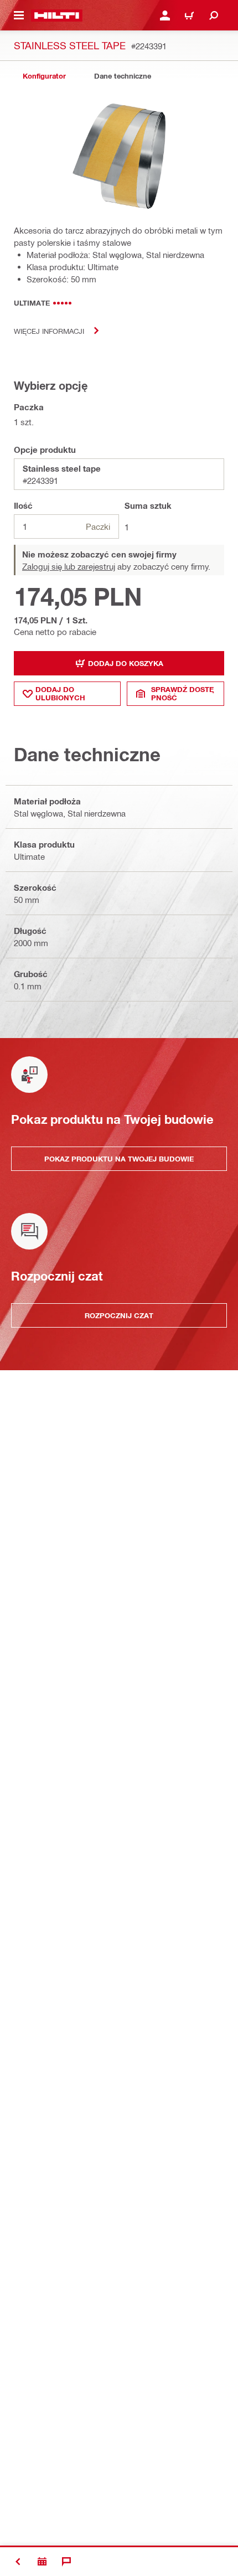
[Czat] (66, 2562)
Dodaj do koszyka (126, 663)
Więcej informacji (49, 331)
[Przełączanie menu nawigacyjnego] (19, 16)
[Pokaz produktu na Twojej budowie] (42, 2562)
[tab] (44, 76)
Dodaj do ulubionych (60, 693)
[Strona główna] (57, 16)
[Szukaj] (214, 16)
